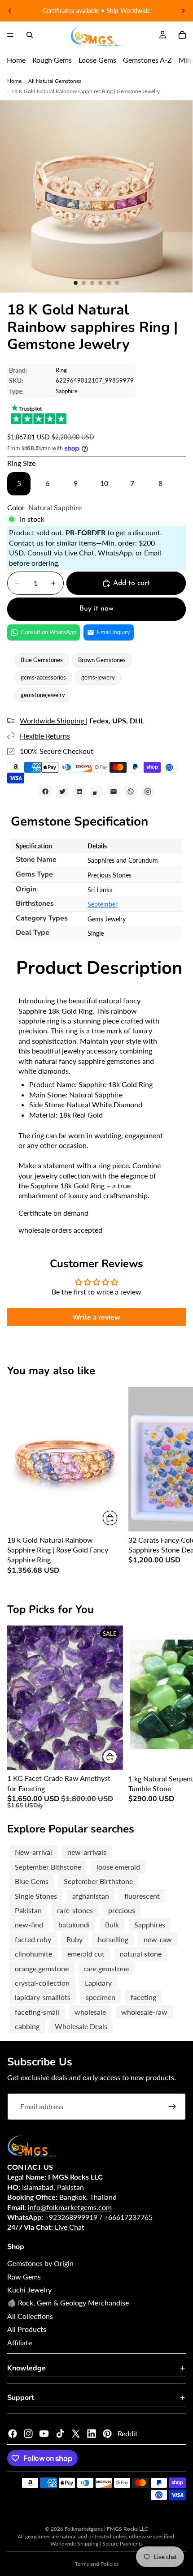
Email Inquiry (114, 632)
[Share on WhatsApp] (131, 791)
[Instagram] (28, 2434)
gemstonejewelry (43, 695)
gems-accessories (43, 677)
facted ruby (33, 1939)
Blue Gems (32, 1881)
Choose (118, 1518)
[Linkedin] (92, 2434)
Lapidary (98, 1983)
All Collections (30, 2316)
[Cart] (182, 35)
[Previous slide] (10, 11)
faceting (143, 1997)
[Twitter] (76, 2434)
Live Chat (70, 2227)
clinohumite (33, 1954)
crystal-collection (42, 1983)
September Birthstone (98, 1881)
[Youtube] (44, 2434)
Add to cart (132, 583)
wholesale (90, 2012)
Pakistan (28, 1910)
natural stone (141, 1954)
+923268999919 (71, 2217)
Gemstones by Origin (40, 2263)
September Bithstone (48, 1867)
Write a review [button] (96, 1317)
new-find (29, 1924)
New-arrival (33, 1852)
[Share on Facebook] (45, 791)
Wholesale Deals (81, 2026)
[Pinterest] (107, 2434)
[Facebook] (13, 2434)
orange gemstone (42, 1968)
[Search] (30, 35)
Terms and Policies (97, 2564)
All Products (27, 2329)
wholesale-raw (144, 2012)
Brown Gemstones (102, 660)
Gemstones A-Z (147, 60)
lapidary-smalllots (43, 1997)
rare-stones (75, 1910)
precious (122, 1910)
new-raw (158, 1939)
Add (118, 1757)
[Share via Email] (114, 791)
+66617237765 (128, 2217)
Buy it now (96, 609)
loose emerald (118, 1867)
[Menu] (10, 35)
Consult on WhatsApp (48, 632)
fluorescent (142, 1896)
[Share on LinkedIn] (79, 791)
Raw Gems (24, 2277)
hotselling (113, 1939)
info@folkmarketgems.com (70, 2207)
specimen (101, 1997)
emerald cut (86, 1954)
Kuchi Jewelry (29, 2290)
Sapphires (150, 1924)
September (103, 904)
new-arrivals (87, 1852)
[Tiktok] (60, 2434)
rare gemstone (106, 1968)
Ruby (75, 1939)
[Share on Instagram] (148, 791)
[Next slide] (183, 11)
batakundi (74, 1924)
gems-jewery (98, 677)
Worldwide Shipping (53, 720)
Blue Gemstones (42, 660)
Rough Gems (52, 60)
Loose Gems (97, 60)
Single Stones (36, 1896)
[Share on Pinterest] (96, 791)
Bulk (112, 1924)
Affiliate (20, 2342)
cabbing (27, 2026)
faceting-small (37, 2012)
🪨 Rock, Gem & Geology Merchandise (68, 2303)
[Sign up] (172, 2107)
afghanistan (91, 1896)
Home (16, 60)
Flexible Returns (45, 736)
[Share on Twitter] (62, 791)
